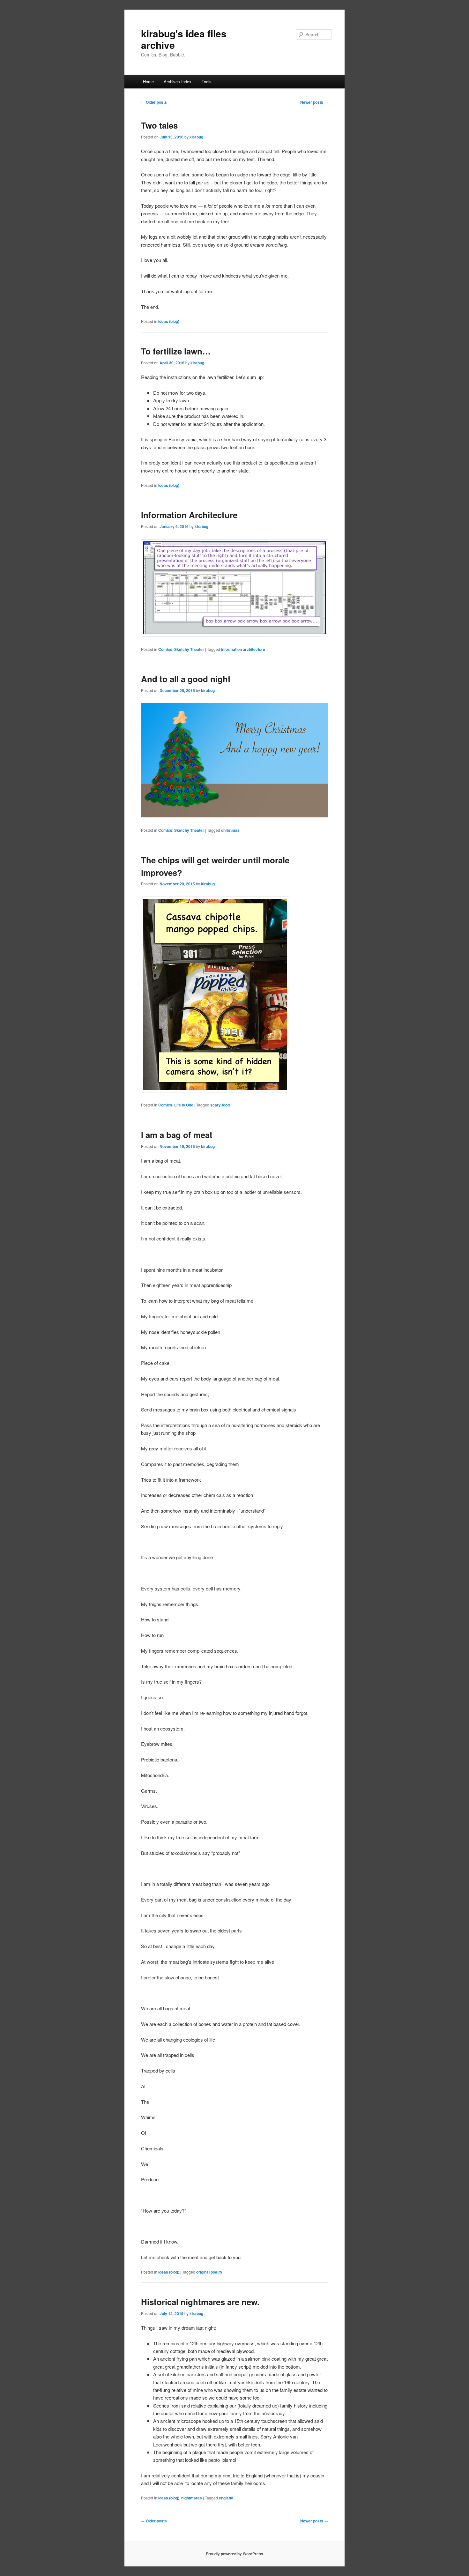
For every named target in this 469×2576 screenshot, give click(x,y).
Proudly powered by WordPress (234, 2554)
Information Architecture (189, 515)
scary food (220, 1105)
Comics (165, 649)
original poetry (209, 2272)
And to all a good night (186, 679)
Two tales (159, 125)
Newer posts (314, 102)
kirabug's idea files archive (184, 39)
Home (148, 82)
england (226, 2498)
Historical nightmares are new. (201, 2302)
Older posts (154, 102)
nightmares (192, 2498)
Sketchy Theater (189, 649)
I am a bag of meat (177, 1135)
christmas (230, 830)
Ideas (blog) (169, 321)
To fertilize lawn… (176, 351)
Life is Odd (184, 1105)
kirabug (196, 137)
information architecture (243, 649)
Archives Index (178, 82)
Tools (207, 82)
